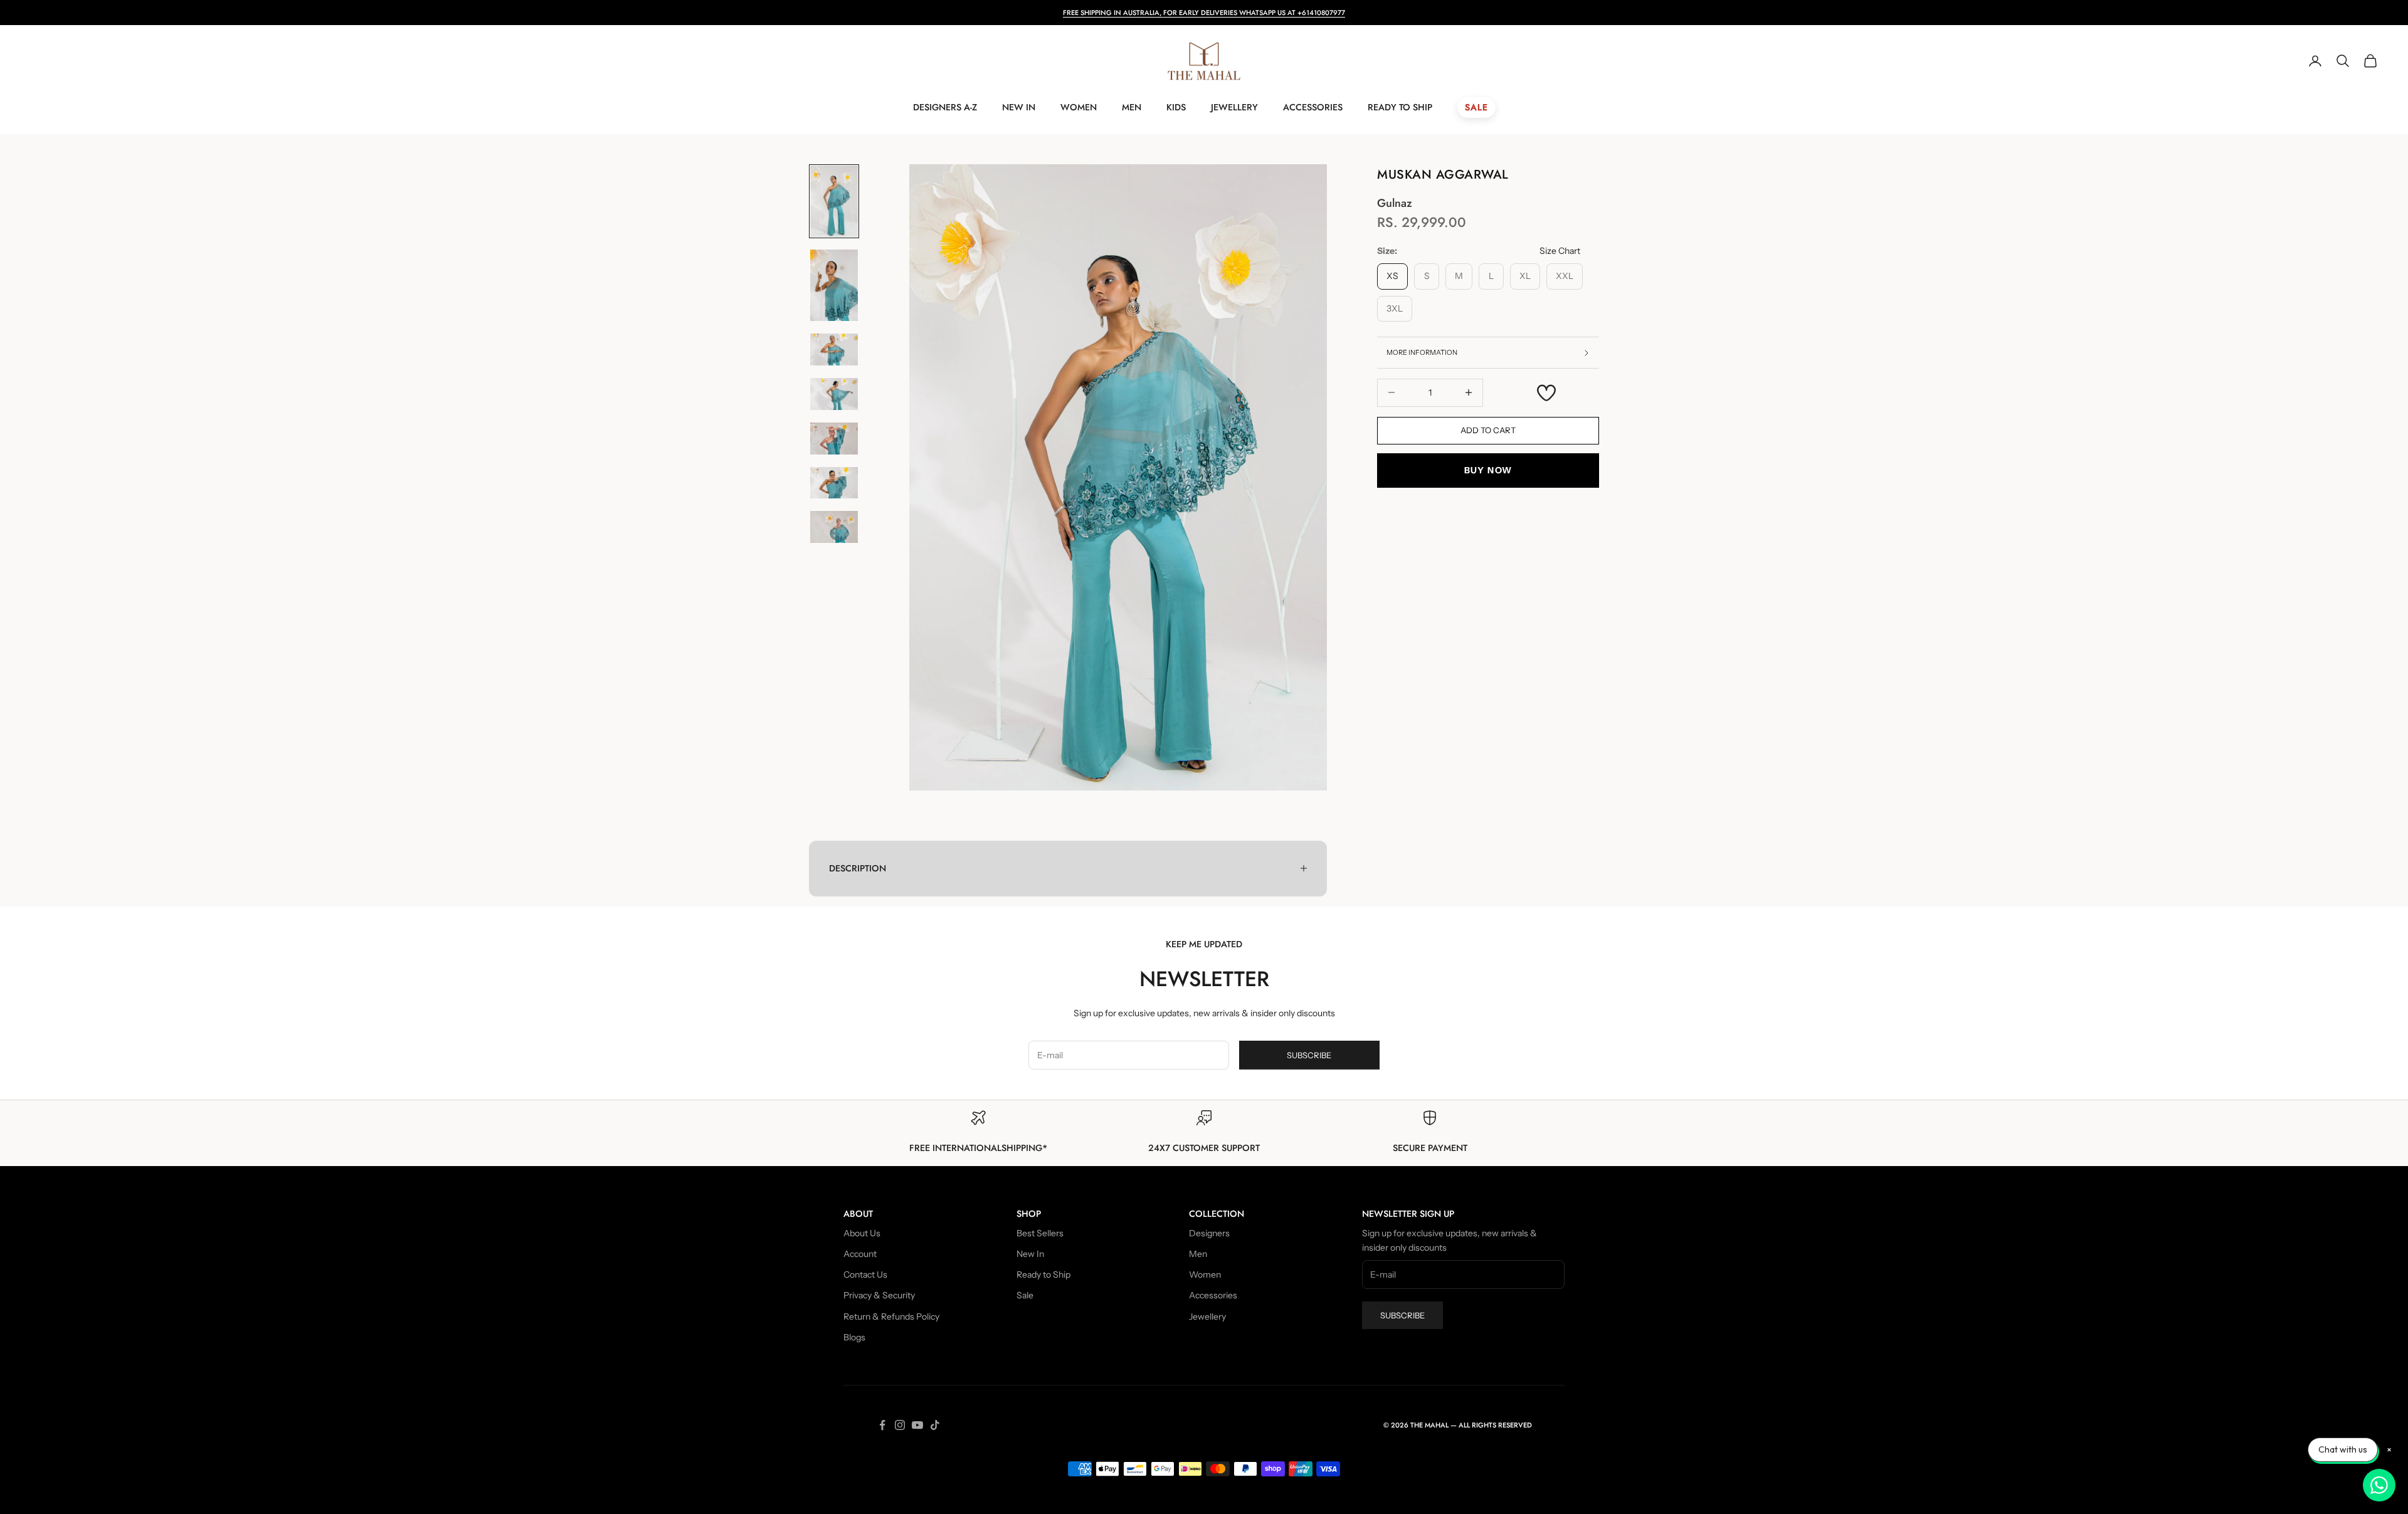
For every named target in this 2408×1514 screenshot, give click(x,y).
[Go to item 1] (834, 201)
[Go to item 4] (834, 394)
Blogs (854, 1337)
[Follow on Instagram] (900, 1425)
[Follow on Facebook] (882, 1425)
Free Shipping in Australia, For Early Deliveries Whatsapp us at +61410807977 (1204, 13)
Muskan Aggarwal (1443, 175)
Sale (1025, 1295)
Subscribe (1309, 1055)
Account (860, 1254)
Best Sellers (1040, 1233)
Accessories (1313, 107)
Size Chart (1560, 251)
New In (1019, 107)
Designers (1209, 1233)
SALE (1476, 107)
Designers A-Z (945, 107)
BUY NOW (1488, 470)
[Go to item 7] (834, 527)
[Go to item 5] (834, 439)
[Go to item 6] (834, 483)
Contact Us (865, 1275)
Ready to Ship (1400, 107)
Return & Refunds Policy (891, 1317)
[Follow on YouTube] (917, 1425)
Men (1132, 107)
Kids (1176, 107)
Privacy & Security (879, 1295)
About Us (862, 1233)
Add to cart (1488, 430)
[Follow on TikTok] (935, 1425)
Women (1079, 107)
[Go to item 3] (834, 350)
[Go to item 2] (834, 285)
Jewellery (1234, 107)
